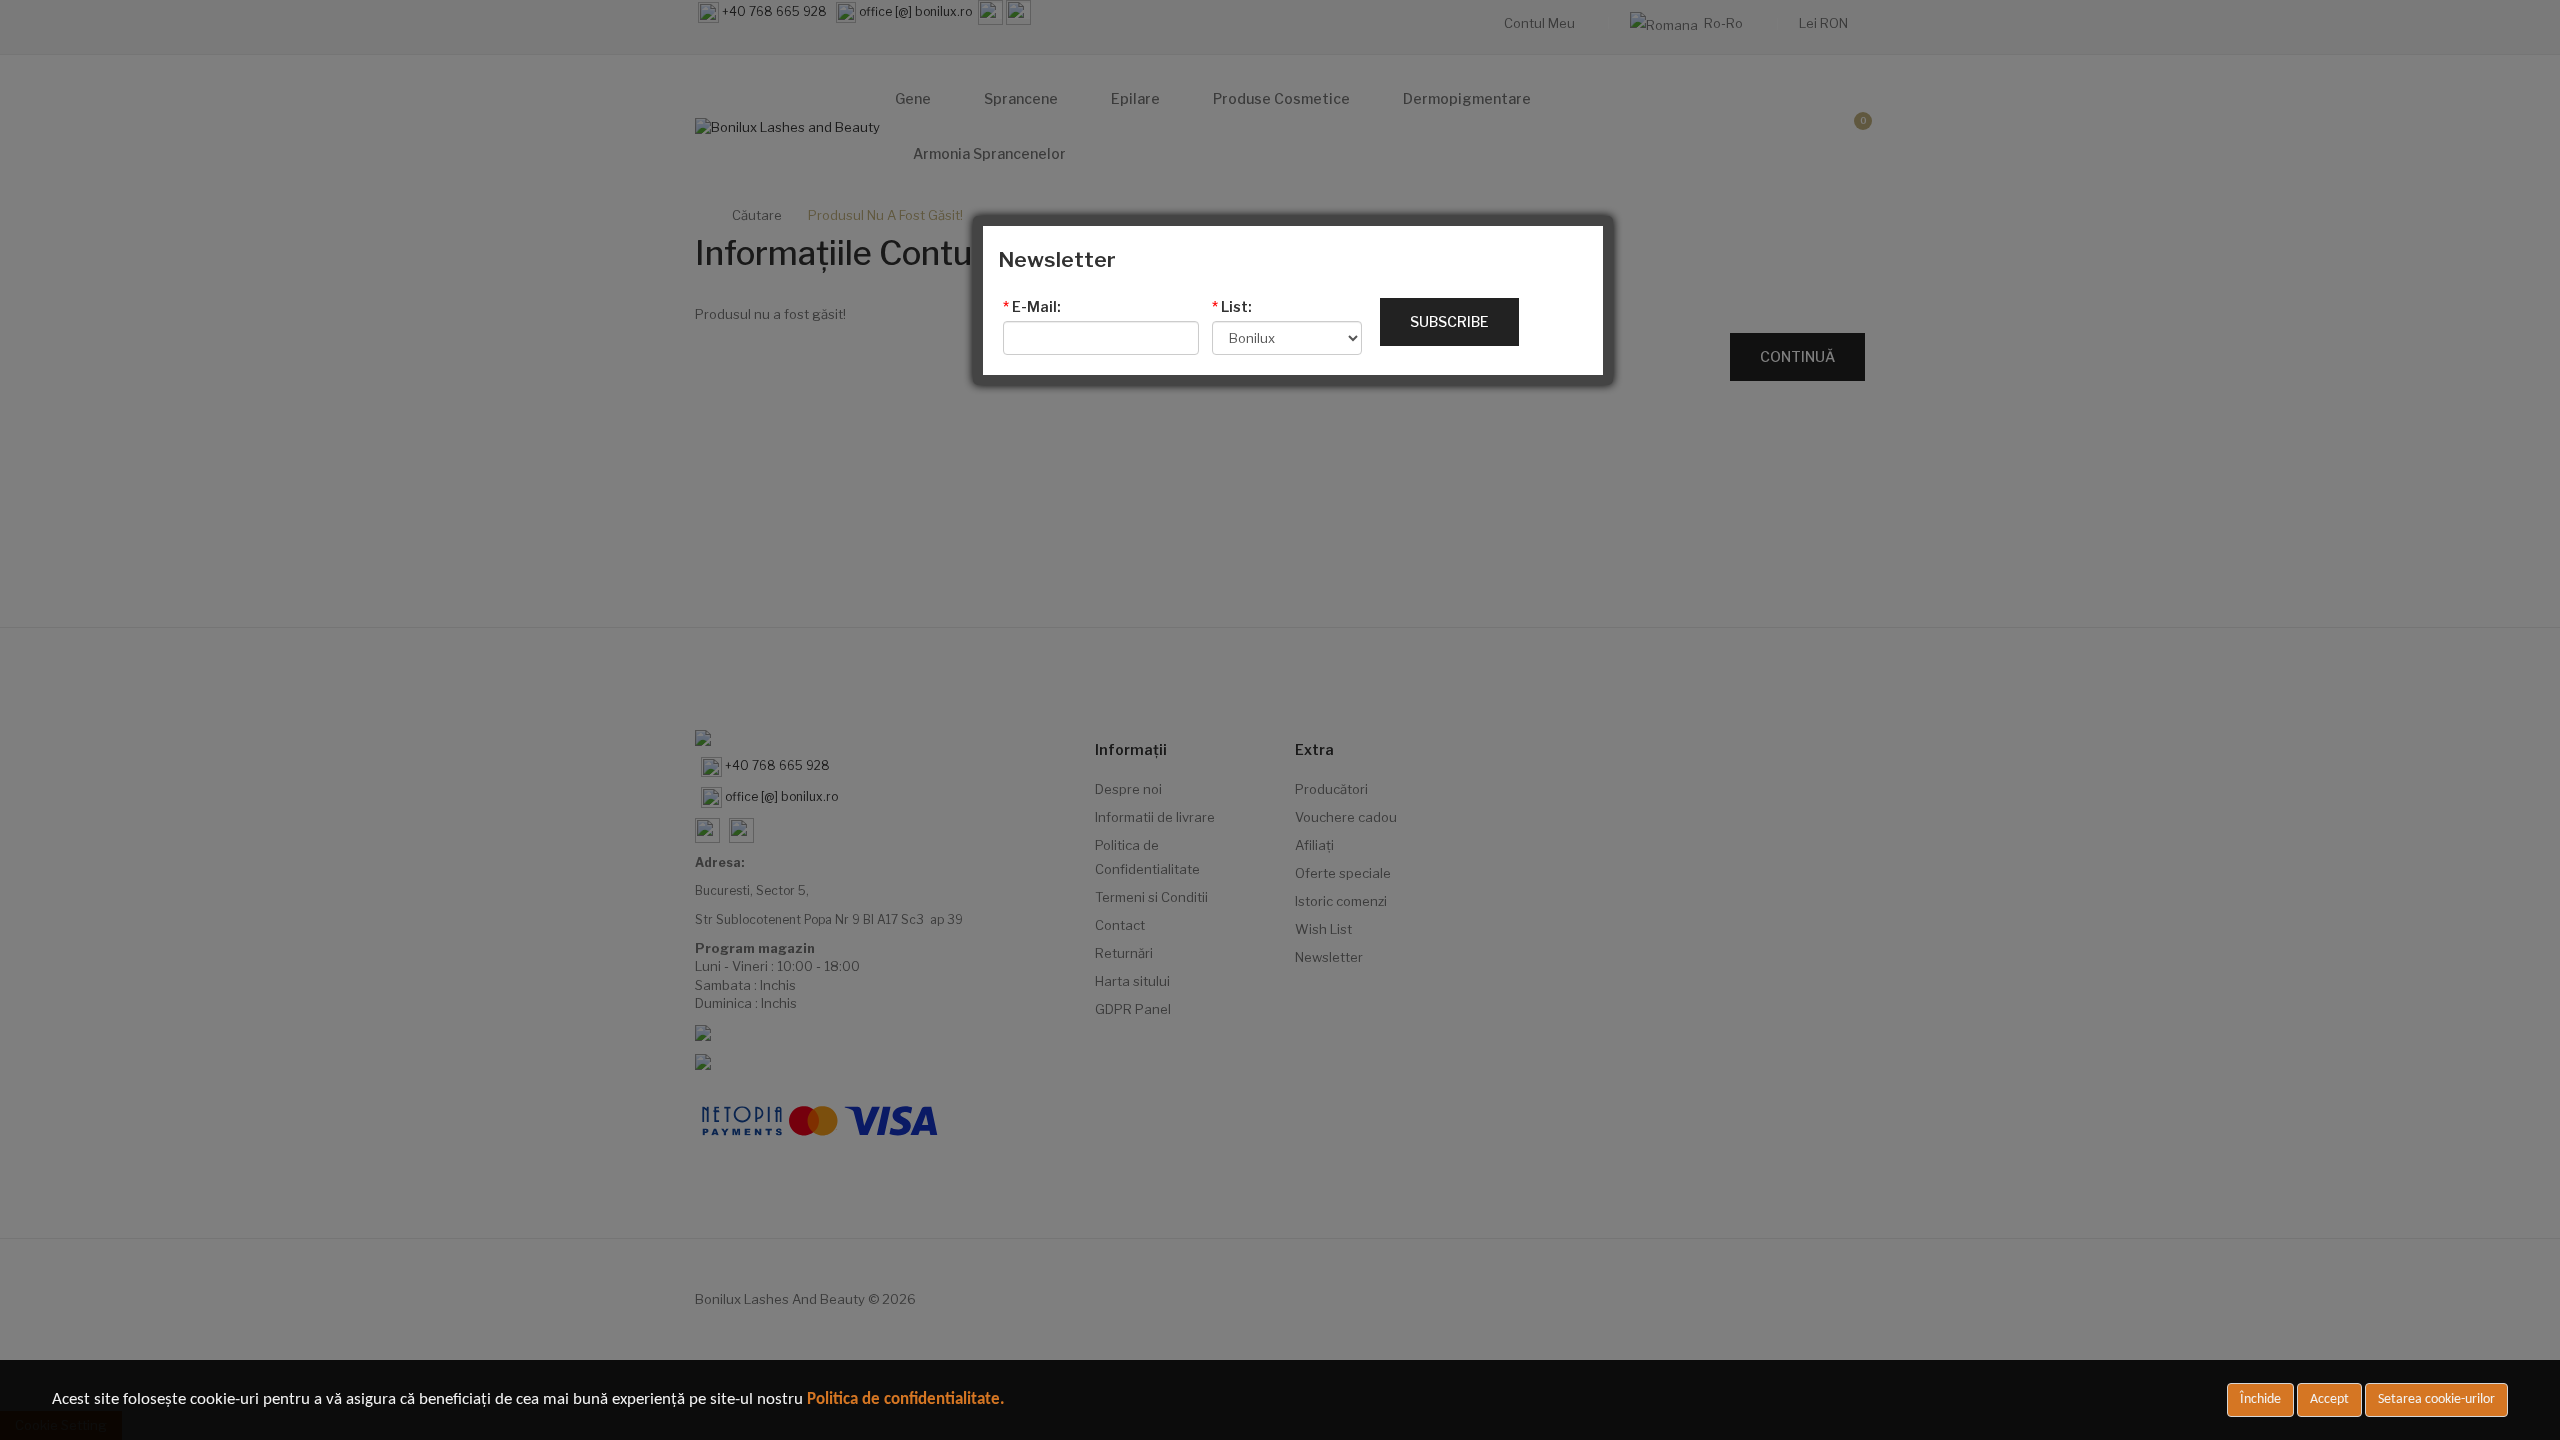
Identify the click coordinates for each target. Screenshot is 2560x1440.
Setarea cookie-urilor (2436, 1399)
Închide (2260, 1399)
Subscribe (1449, 321)
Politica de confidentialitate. (906, 1399)
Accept (2329, 1399)
